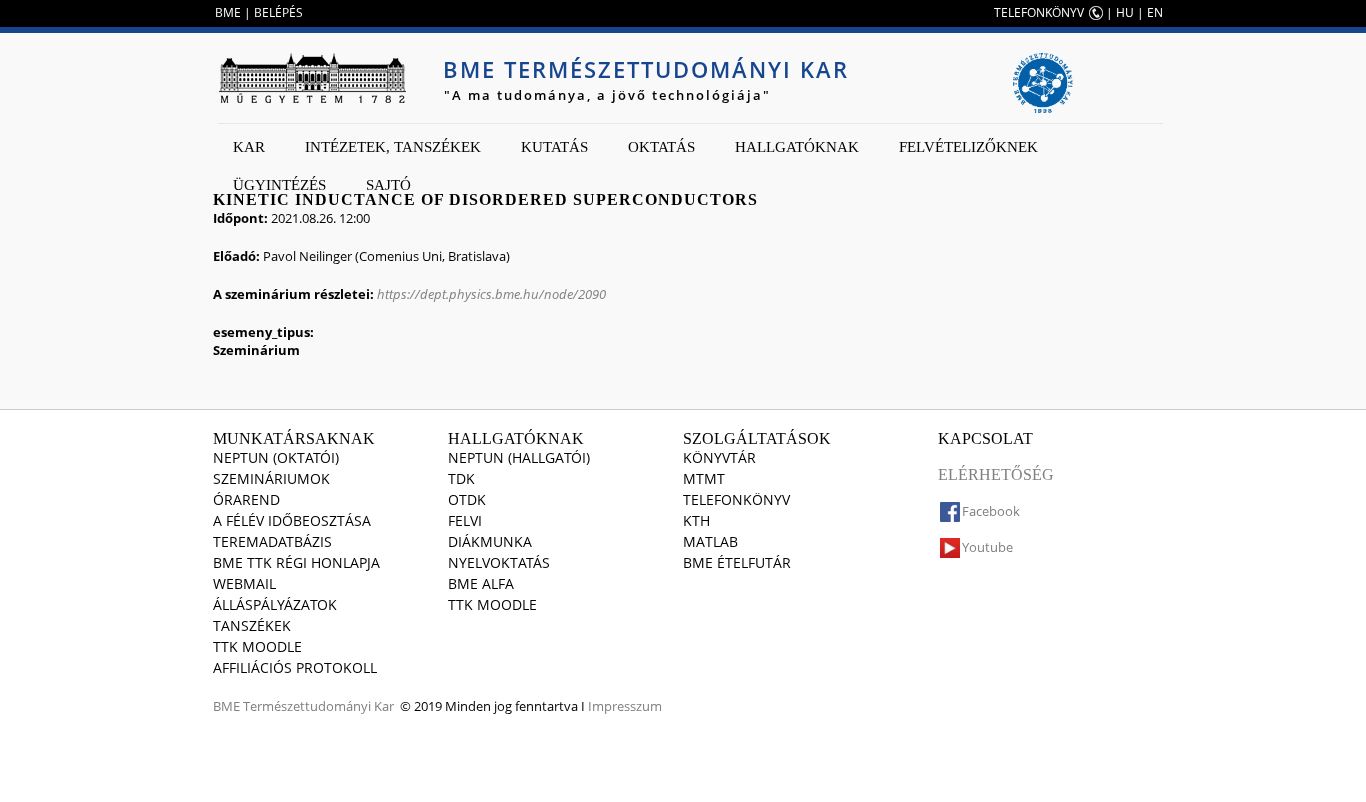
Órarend (246, 499)
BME (228, 12)
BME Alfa (481, 583)
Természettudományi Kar (318, 706)
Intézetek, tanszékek (393, 147)
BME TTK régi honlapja (296, 562)
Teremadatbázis (272, 541)
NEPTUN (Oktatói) (276, 457)
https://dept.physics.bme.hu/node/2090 (491, 294)
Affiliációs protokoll (295, 667)
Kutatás (554, 147)
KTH (696, 520)
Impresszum (625, 706)
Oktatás (661, 147)
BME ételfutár (737, 562)
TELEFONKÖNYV (1039, 12)
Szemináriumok (271, 478)
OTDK (467, 499)
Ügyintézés (279, 185)
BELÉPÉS (278, 12)
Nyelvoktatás (499, 562)
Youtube (987, 547)
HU (1125, 12)
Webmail (244, 583)
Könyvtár (719, 457)
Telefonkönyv (736, 499)
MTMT (704, 478)
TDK (461, 478)
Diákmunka (490, 541)
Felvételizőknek (968, 147)
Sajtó (388, 185)
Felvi (465, 520)
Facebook (991, 511)
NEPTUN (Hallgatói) (519, 457)
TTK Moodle (257, 646)
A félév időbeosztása (292, 520)
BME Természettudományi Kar (646, 69)
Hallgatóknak (797, 147)
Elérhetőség (996, 474)
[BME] (312, 78)
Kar (249, 147)
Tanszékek (252, 625)
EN (1155, 12)
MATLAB (710, 541)
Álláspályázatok (275, 604)
